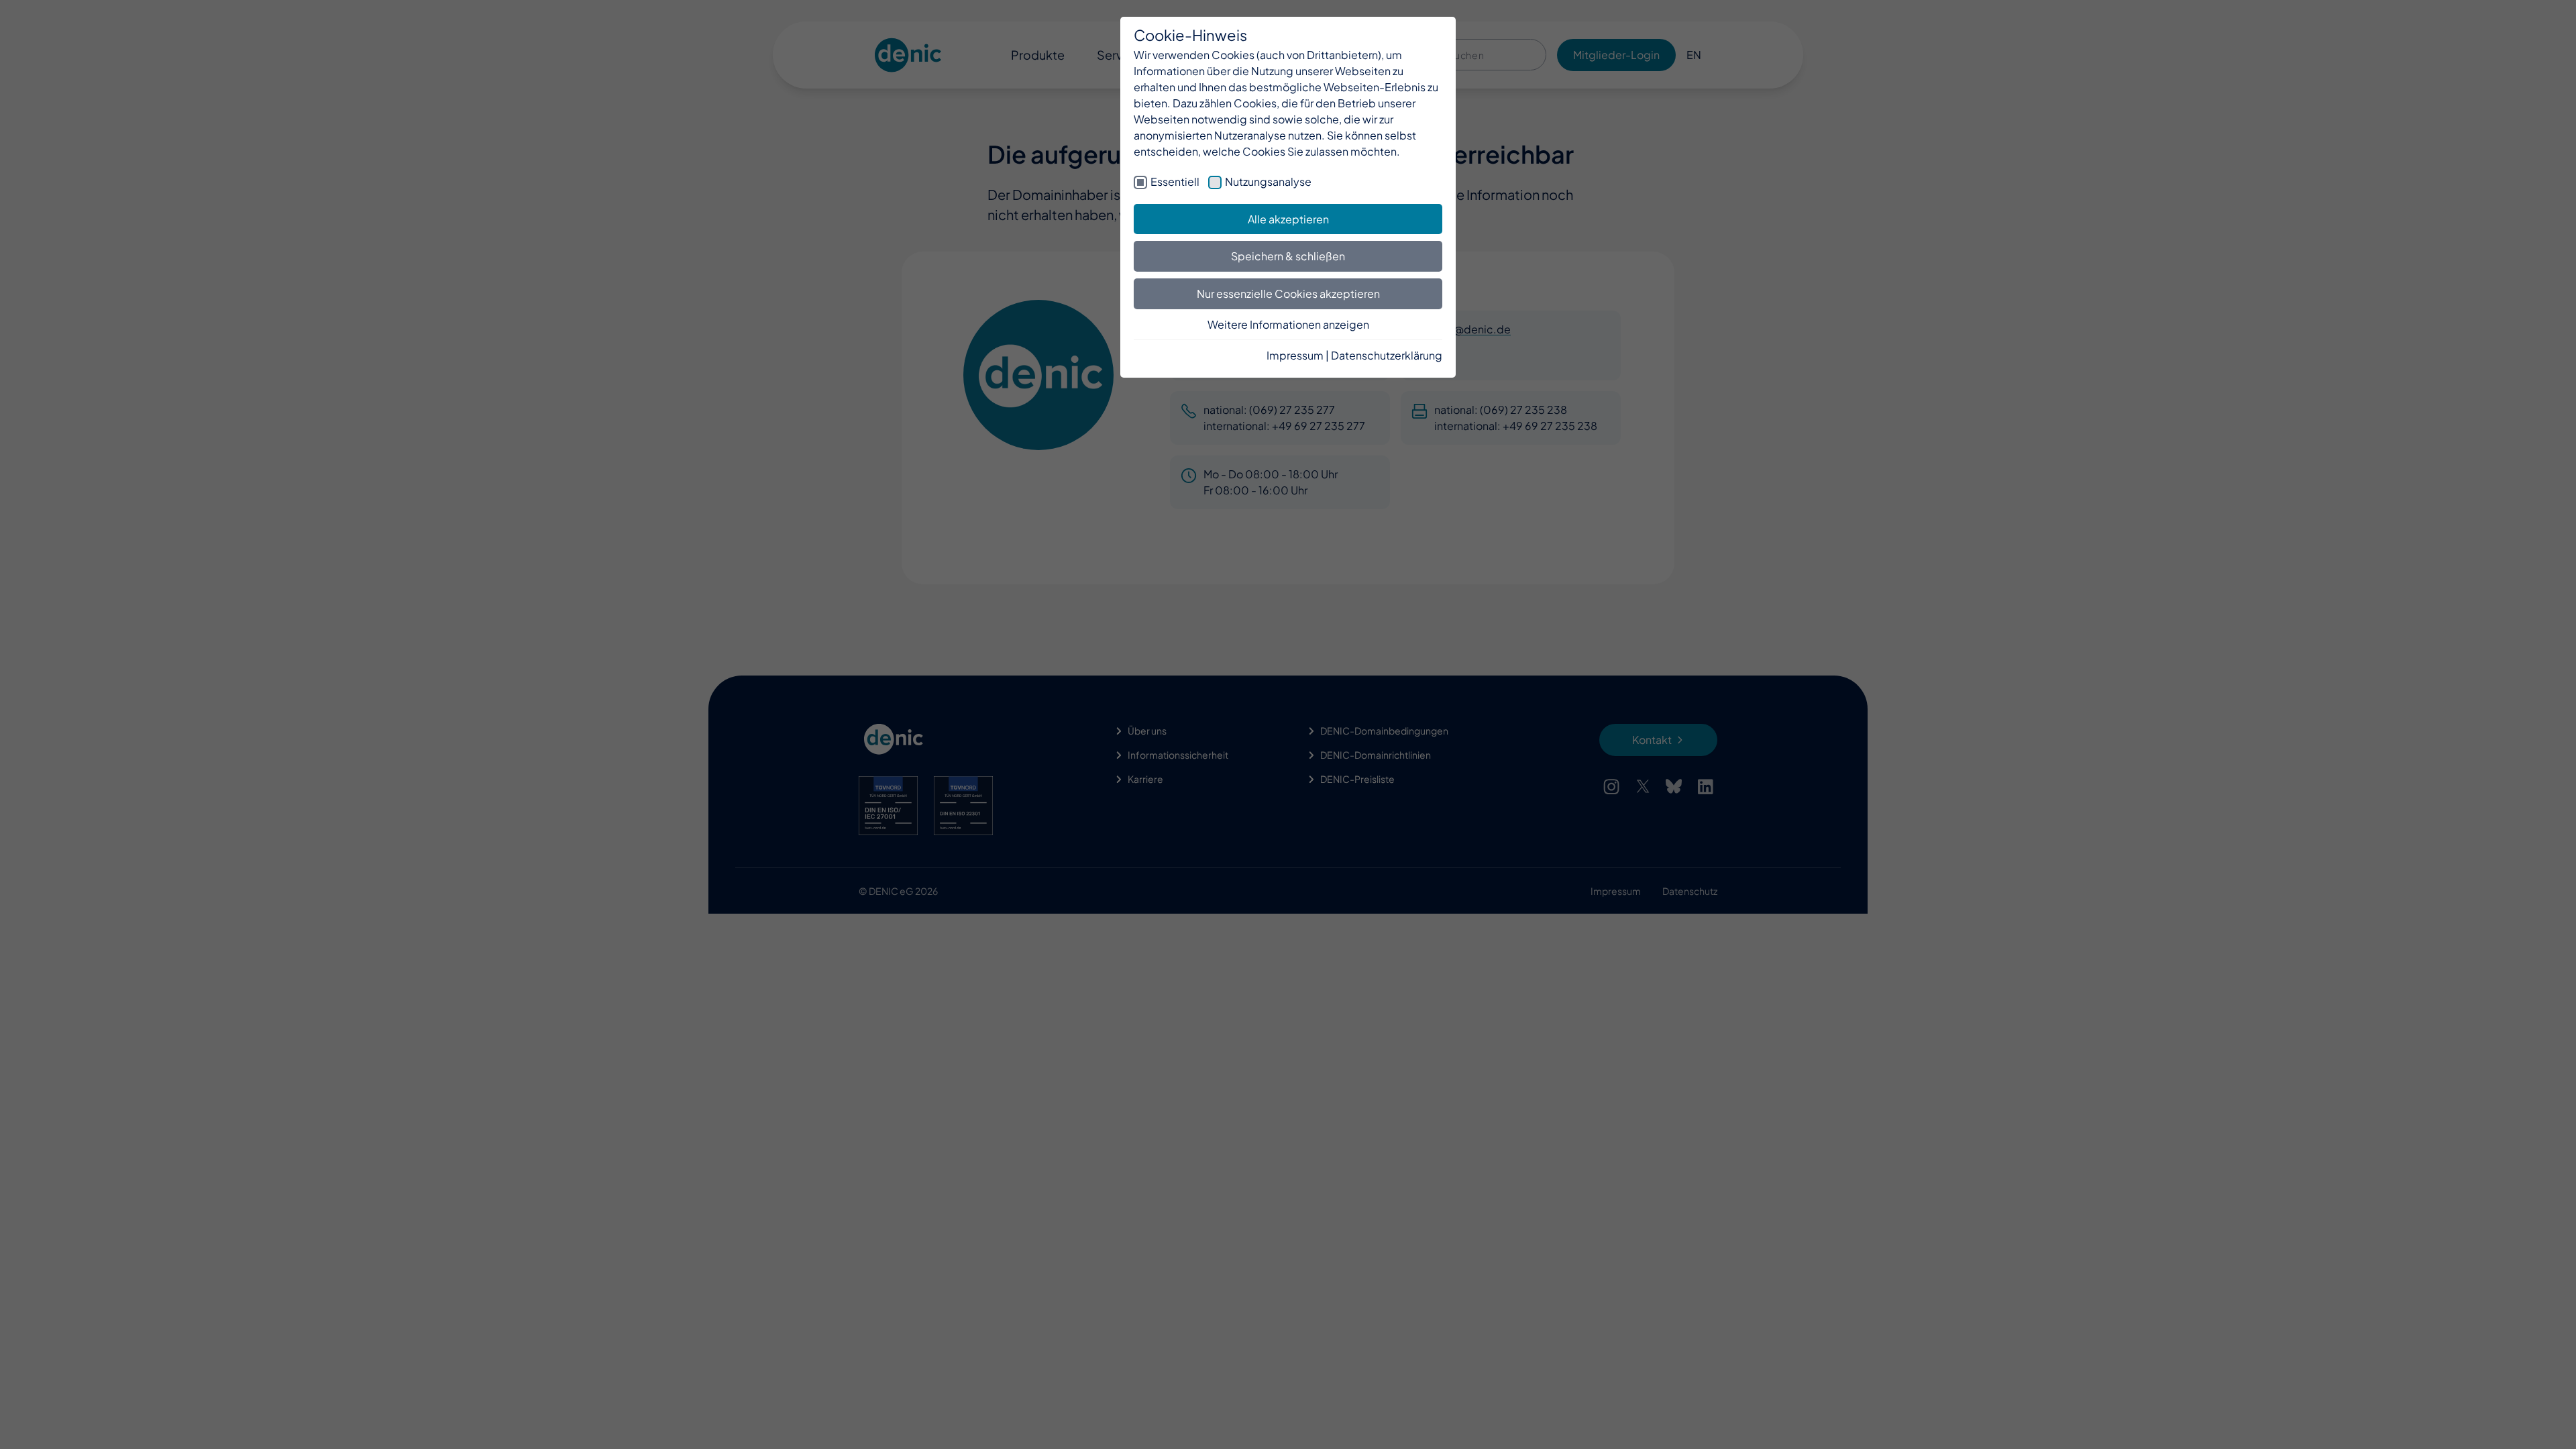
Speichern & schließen (1288, 256)
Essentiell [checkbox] (1175, 181)
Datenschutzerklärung (1387, 355)
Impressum (1295, 355)
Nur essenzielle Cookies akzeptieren (1288, 293)
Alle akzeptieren (1288, 219)
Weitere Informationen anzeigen (1288, 324)
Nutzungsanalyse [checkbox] (1268, 181)
